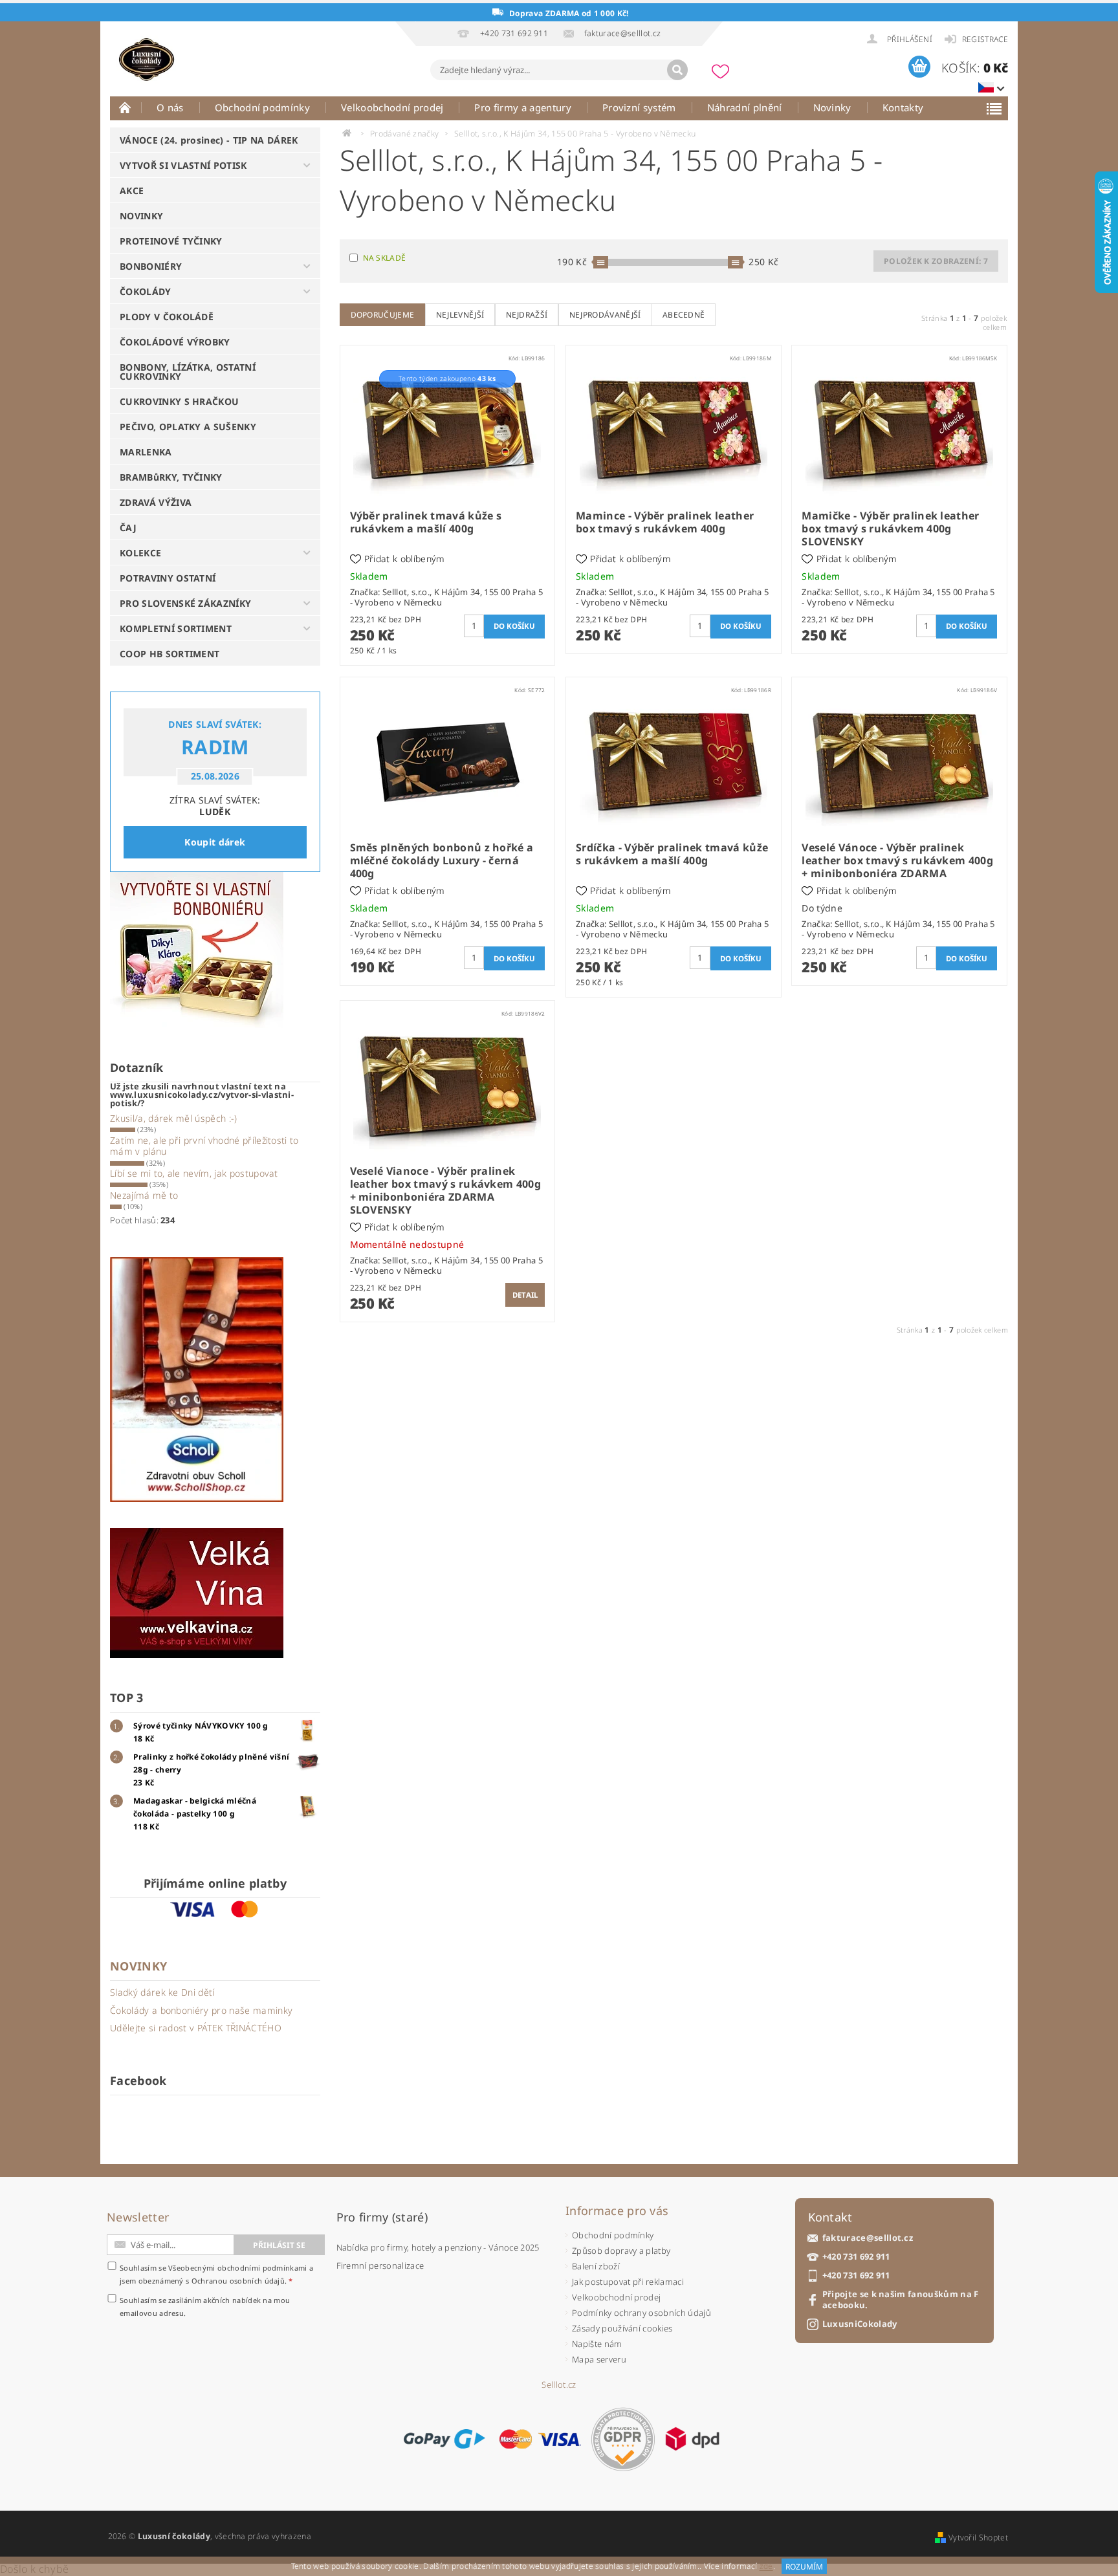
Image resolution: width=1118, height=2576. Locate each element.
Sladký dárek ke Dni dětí (162, 1992)
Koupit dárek (215, 842)
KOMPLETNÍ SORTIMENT (176, 628)
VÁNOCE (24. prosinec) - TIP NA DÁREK (209, 140)
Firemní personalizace (380, 2265)
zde (766, 2567)
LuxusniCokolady (860, 2324)
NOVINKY (141, 216)
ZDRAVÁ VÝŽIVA (156, 502)
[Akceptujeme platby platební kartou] (540, 2439)
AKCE (132, 191)
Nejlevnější (460, 315)
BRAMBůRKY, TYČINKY (171, 477)
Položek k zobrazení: (936, 261)
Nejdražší (527, 315)
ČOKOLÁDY (146, 291)
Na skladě (385, 258)
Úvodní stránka (126, 107)
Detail (525, 1295)
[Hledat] (677, 70)
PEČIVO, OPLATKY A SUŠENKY (188, 427)
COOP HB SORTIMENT (170, 654)
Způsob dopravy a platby (621, 2251)
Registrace (985, 39)
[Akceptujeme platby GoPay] (444, 2439)
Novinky (832, 107)
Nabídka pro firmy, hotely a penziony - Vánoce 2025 (438, 2247)
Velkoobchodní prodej (392, 107)
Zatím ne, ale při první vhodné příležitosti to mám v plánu (204, 1146)
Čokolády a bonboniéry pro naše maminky (201, 2010)
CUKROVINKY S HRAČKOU (179, 401)
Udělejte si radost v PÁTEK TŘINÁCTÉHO (196, 2028)
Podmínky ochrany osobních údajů (641, 2313)
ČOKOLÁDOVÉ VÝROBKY (175, 342)
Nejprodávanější (605, 315)
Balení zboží (596, 2266)
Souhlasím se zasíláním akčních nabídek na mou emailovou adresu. (205, 2307)
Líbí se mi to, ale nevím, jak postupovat (194, 1173)
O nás (170, 107)
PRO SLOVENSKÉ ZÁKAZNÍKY (185, 603)
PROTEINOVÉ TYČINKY (171, 241)
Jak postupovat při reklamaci (628, 2282)
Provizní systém (639, 107)
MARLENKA (146, 452)
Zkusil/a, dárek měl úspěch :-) (174, 1118)
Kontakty (903, 107)
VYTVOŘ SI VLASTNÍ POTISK (183, 165)
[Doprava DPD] (692, 2439)
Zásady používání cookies (622, 2328)
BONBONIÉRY (151, 266)
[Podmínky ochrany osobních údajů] (623, 2439)
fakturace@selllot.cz (868, 2238)
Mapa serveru (599, 2359)
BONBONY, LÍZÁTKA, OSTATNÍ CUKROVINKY (188, 372)
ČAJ (128, 528)
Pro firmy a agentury (522, 107)
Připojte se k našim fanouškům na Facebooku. (901, 2300)
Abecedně (684, 315)
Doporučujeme (383, 315)
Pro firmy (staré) (382, 2217)
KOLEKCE (140, 553)
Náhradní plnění (745, 107)
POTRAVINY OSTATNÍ (168, 578)
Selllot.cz (559, 2385)
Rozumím (804, 2567)
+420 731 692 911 (856, 2257)
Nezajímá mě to (144, 1195)
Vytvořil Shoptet (978, 2538)
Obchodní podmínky (262, 107)
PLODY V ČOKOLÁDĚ (167, 317)
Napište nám (597, 2344)
